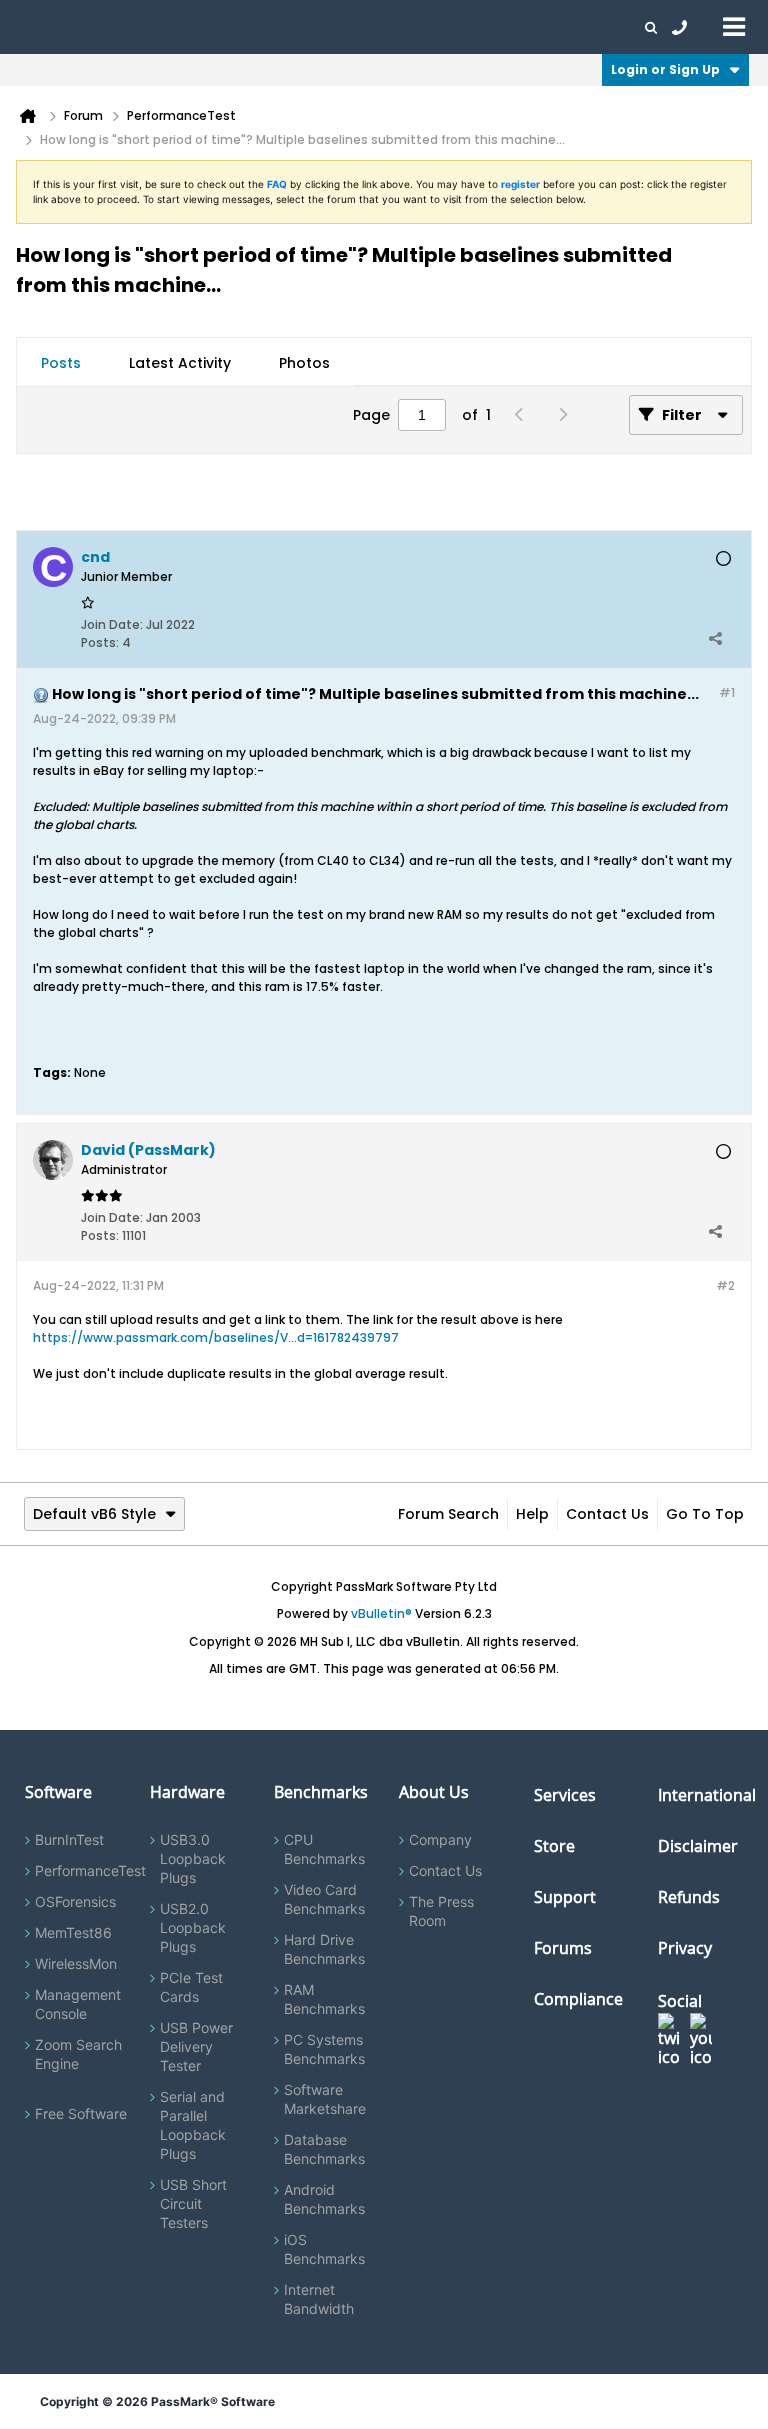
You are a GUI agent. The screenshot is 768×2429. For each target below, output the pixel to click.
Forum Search (448, 1514)
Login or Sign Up (665, 69)
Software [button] (45, 27)
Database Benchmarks (324, 2149)
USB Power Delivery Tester (196, 2046)
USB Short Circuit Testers (193, 2203)
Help (532, 1514)
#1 (727, 692)
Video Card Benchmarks (324, 1899)
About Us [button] (463, 27)
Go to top (705, 1514)
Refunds (689, 1897)
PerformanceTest (90, 1870)
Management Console (78, 2004)
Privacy (685, 1948)
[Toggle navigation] (734, 26)
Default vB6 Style (94, 1514)
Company (440, 1839)
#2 (725, 1285)
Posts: (100, 642)
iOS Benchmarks (324, 2249)
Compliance (578, 1999)
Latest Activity (180, 363)
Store (554, 1846)
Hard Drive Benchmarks (324, 1949)
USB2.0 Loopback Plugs (193, 1927)
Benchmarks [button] (202, 27)
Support (394, 27)
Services (565, 1795)
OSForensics (75, 1901)
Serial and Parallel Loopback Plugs (193, 2125)
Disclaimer (698, 1846)
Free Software (81, 2113)
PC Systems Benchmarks (324, 2049)
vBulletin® (381, 1613)
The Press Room (441, 1911)
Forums (530, 27)
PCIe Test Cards (191, 1987)
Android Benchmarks (324, 2199)
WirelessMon (76, 1963)
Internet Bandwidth (319, 2299)
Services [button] (280, 27)
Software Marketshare (325, 2099)
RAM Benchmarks (324, 1999)
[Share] (715, 638)
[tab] (61, 363)
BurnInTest (69, 1839)
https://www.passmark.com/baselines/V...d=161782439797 (216, 1337)
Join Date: (112, 624)
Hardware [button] (118, 27)
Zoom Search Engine (78, 2054)
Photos (304, 363)
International (707, 1795)
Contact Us (607, 1514)
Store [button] (337, 27)
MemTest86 (73, 1932)
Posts (61, 363)
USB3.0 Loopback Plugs (193, 1858)
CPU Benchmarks (324, 1849)
